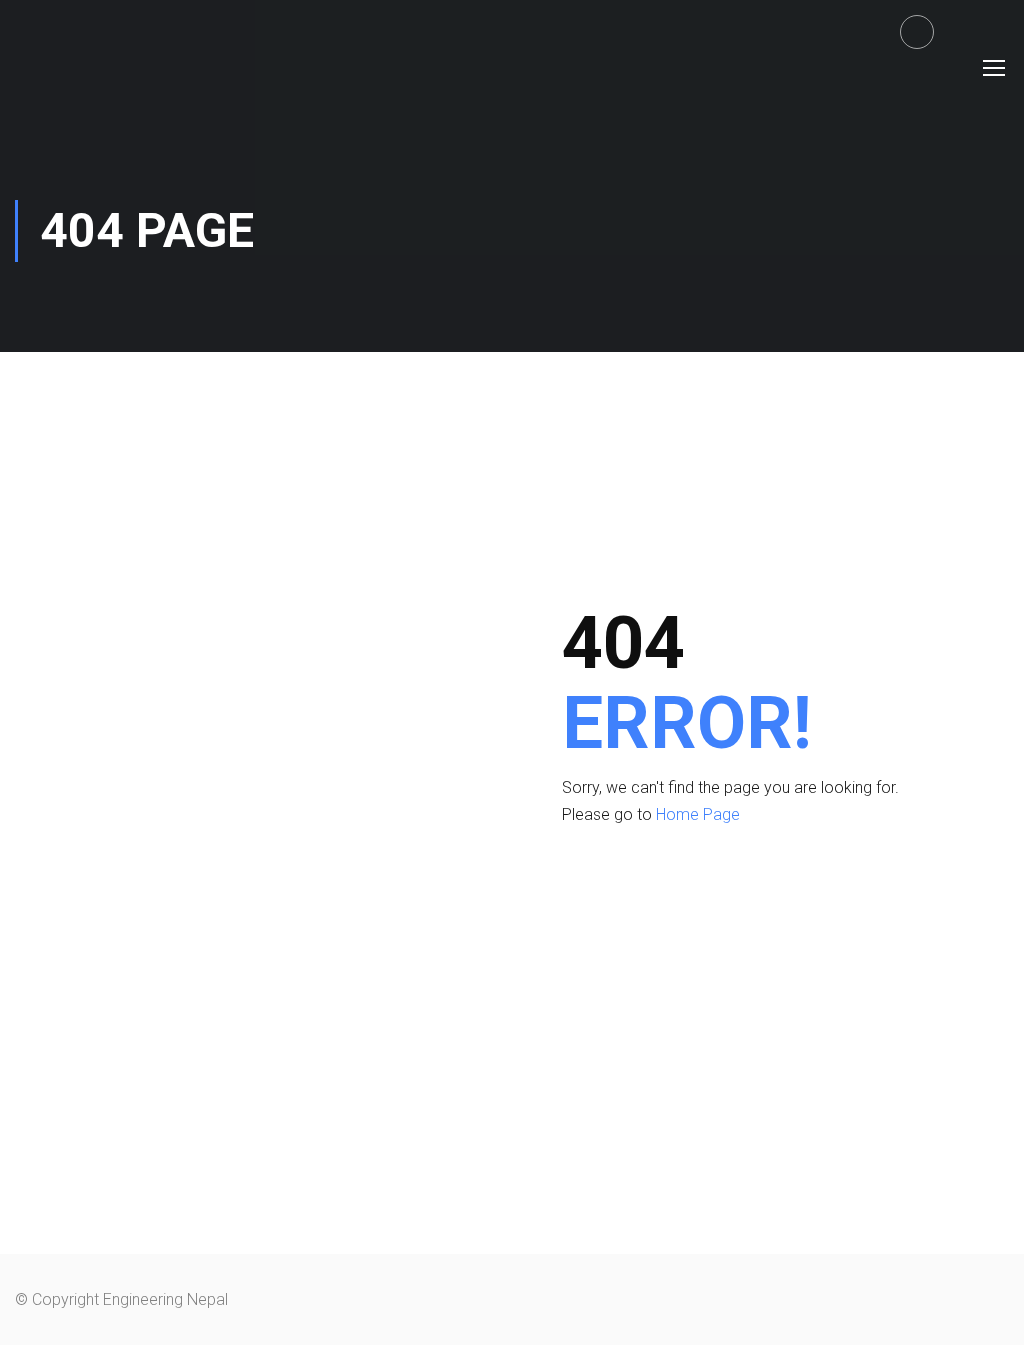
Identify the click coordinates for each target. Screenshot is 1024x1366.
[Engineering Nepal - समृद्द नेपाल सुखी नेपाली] (91, 66)
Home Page (698, 814)
